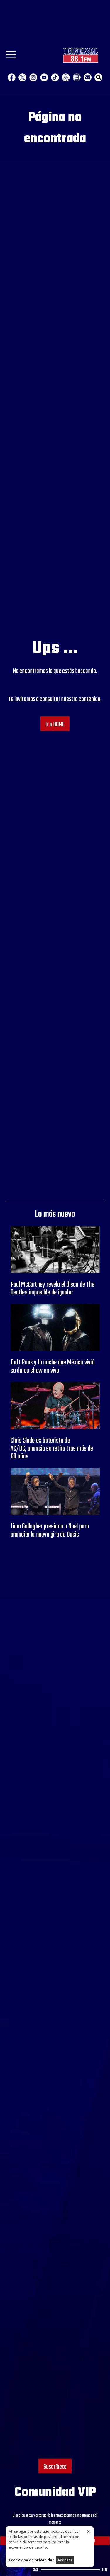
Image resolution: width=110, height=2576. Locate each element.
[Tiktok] (55, 77)
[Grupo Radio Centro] (66, 77)
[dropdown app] (77, 77)
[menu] (11, 57)
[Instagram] (33, 77)
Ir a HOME (55, 725)
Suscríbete (55, 2467)
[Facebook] (12, 77)
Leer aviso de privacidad (32, 2560)
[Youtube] (44, 77)
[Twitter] (22, 77)
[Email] (88, 77)
